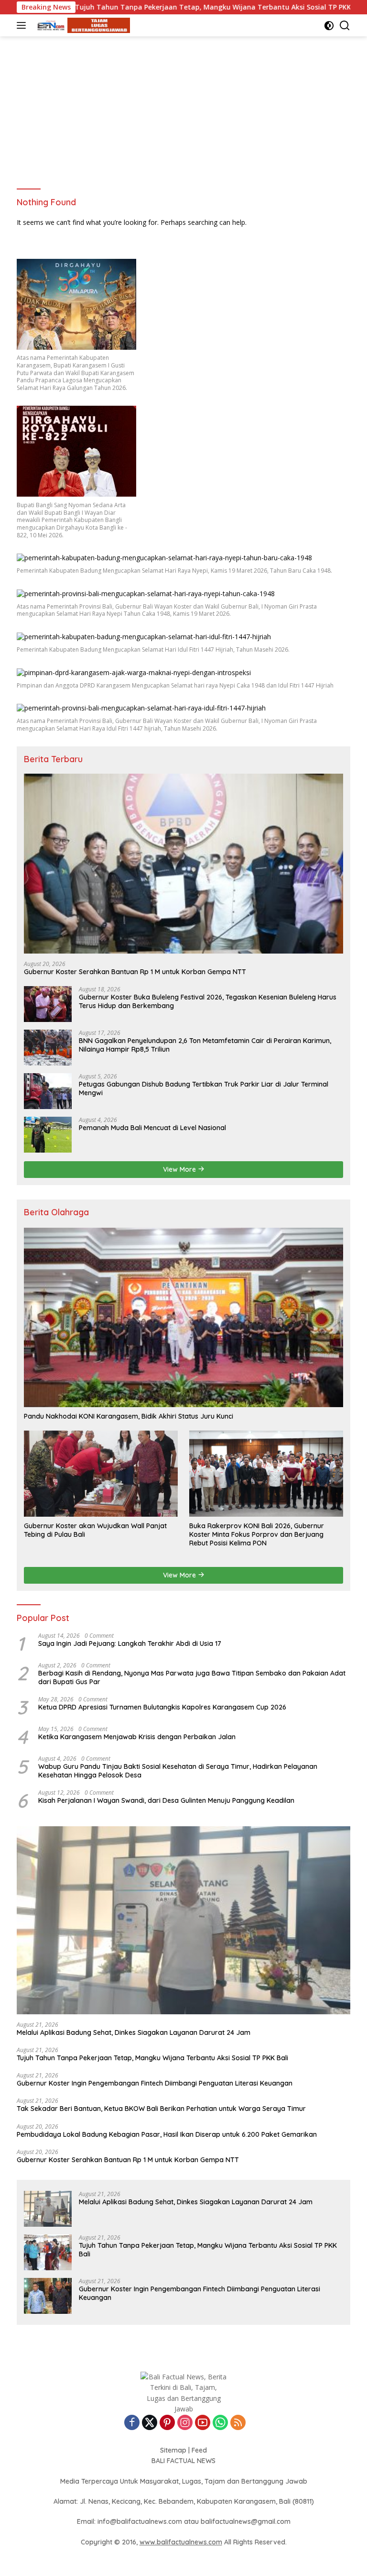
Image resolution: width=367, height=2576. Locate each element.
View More (180, 1169)
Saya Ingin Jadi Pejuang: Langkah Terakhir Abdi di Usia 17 (130, 1643)
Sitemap (173, 2450)
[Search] (345, 26)
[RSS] (238, 2423)
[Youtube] (203, 2423)
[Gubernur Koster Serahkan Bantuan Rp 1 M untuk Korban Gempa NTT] (183, 864)
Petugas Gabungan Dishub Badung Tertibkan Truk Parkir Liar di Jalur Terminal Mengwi (204, 1088)
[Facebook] (132, 2423)
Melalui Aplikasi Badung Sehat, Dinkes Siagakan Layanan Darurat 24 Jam (134, 2032)
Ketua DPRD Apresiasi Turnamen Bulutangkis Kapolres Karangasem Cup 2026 (162, 1707)
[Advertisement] (183, 108)
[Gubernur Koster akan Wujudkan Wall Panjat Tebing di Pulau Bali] (101, 1474)
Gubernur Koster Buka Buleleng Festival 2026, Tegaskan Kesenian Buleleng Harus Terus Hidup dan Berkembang (208, 1001)
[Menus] (23, 25)
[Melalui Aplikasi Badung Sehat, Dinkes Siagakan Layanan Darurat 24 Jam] (183, 1920)
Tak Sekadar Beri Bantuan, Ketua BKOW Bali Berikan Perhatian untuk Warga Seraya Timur (161, 2109)
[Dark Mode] (329, 26)
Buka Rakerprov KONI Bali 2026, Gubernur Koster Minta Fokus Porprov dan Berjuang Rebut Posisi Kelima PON (257, 1534)
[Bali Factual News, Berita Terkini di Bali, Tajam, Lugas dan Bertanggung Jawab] (81, 26)
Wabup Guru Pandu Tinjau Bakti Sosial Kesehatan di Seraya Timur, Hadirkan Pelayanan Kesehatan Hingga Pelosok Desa (178, 1771)
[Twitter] (150, 2423)
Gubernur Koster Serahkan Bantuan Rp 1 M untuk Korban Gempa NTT (135, 972)
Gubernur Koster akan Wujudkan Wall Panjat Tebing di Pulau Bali (95, 1530)
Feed (199, 2450)
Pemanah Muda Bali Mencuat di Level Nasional (152, 1128)
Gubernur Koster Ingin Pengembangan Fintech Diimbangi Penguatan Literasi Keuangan (155, 2083)
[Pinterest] (167, 2423)
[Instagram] (185, 2423)
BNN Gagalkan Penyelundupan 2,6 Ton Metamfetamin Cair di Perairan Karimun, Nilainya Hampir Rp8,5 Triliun (205, 1045)
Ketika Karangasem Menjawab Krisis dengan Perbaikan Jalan (137, 1737)
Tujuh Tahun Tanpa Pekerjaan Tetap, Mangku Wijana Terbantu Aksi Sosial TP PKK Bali (148, 7)
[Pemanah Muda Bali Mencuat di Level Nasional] (48, 1135)
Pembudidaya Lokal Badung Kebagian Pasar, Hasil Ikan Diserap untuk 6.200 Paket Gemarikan (167, 2134)
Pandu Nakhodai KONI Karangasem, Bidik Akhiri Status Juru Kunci (129, 1416)
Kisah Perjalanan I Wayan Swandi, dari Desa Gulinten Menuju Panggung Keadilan (166, 1800)
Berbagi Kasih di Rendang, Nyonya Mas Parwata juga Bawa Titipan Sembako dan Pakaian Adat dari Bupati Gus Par (192, 1677)
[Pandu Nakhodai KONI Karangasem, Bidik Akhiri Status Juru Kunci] (183, 1318)
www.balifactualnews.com (181, 2542)
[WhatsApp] (220, 2423)
